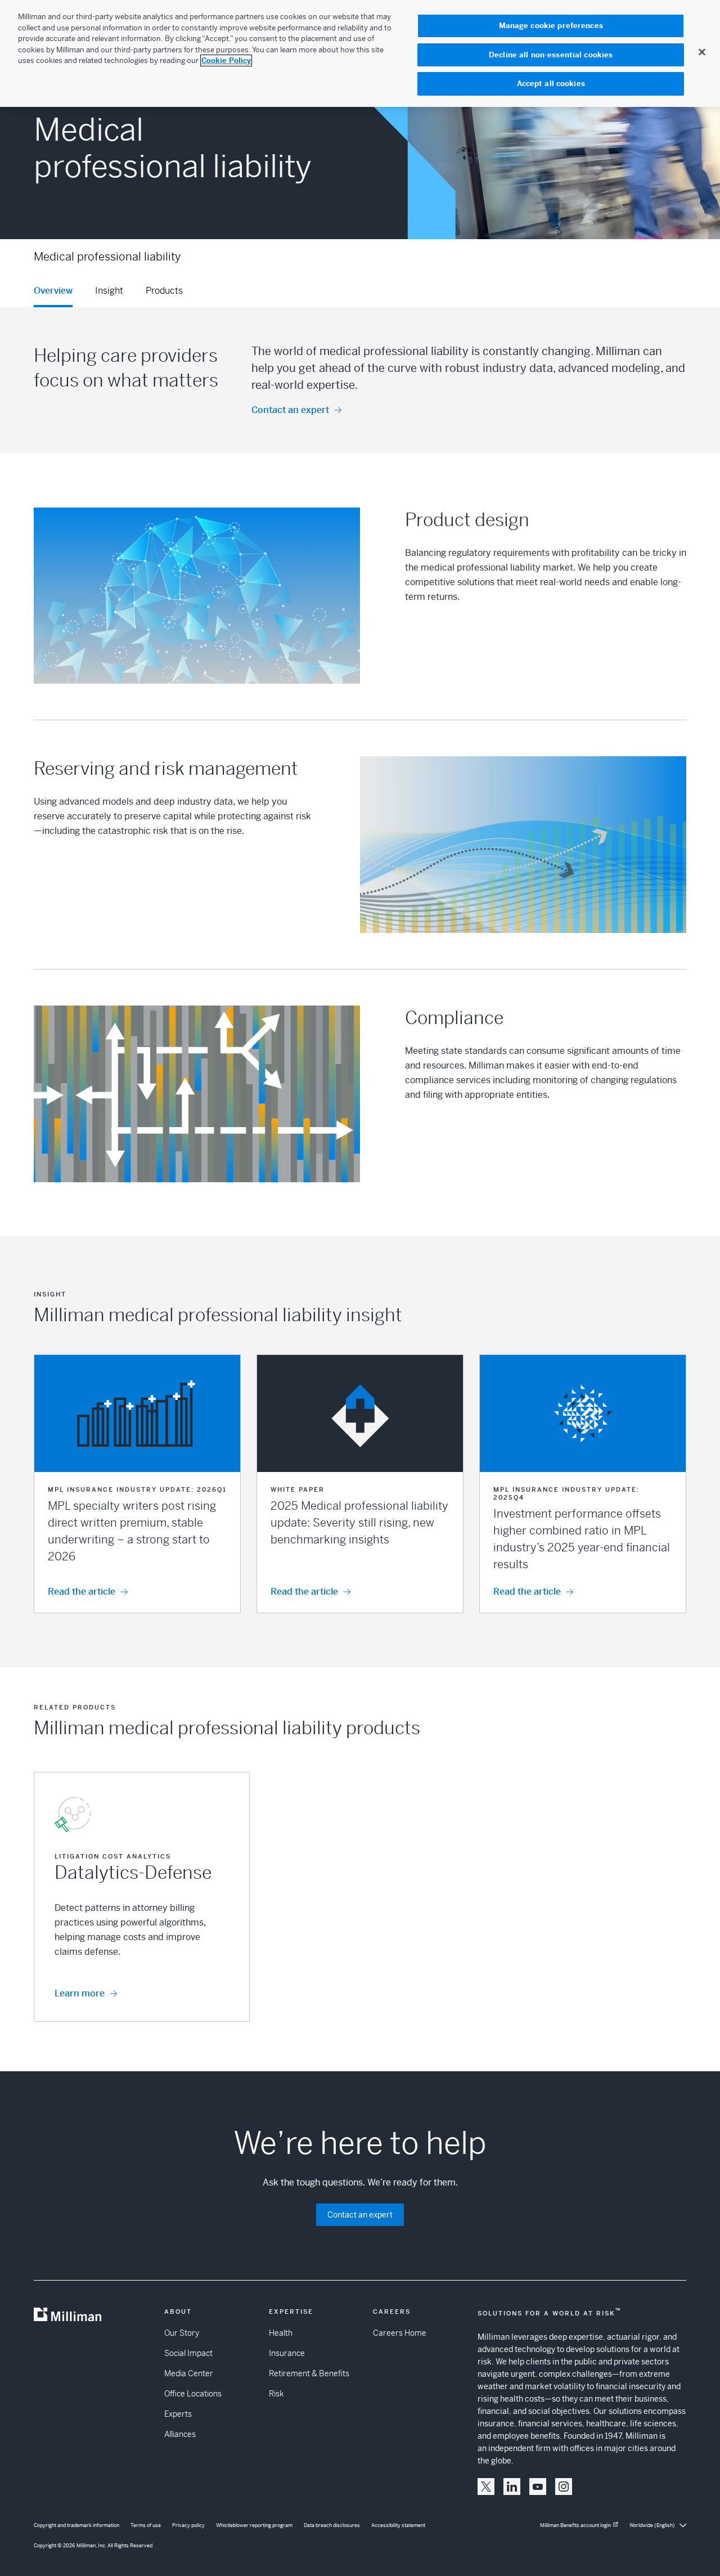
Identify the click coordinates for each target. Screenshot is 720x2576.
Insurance (287, 2353)
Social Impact (188, 2353)
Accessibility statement (398, 2525)
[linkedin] (512, 2487)
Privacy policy (188, 2525)
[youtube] (538, 2487)
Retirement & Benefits (309, 2373)
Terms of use (146, 2525)
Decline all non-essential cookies (551, 55)
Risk (276, 2394)
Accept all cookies (551, 84)
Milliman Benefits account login (575, 2525)
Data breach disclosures (332, 2525)
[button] (137, 1484)
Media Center (189, 2373)
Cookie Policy (226, 60)
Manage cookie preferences (551, 26)
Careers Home (400, 2333)
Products (164, 291)
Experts (178, 2414)
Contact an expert (290, 410)
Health (281, 2333)
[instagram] (564, 2487)
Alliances (180, 2434)
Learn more (80, 1993)
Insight (109, 291)
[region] (360, 53)
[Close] (702, 52)
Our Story (182, 2333)
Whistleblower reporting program (254, 2525)
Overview (53, 291)
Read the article (82, 1592)
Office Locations (193, 2394)
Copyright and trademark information (76, 2525)
